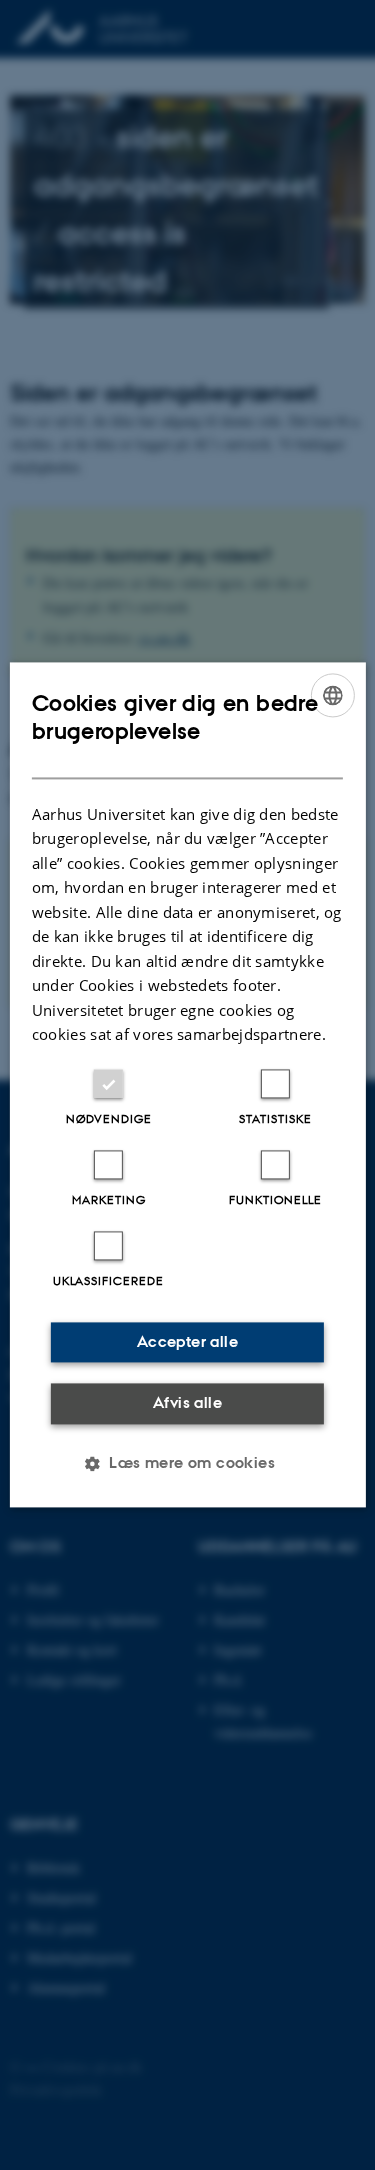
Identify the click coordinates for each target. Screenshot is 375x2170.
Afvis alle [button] (187, 1402)
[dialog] (187, 1084)
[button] (187, 1464)
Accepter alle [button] (187, 1341)
